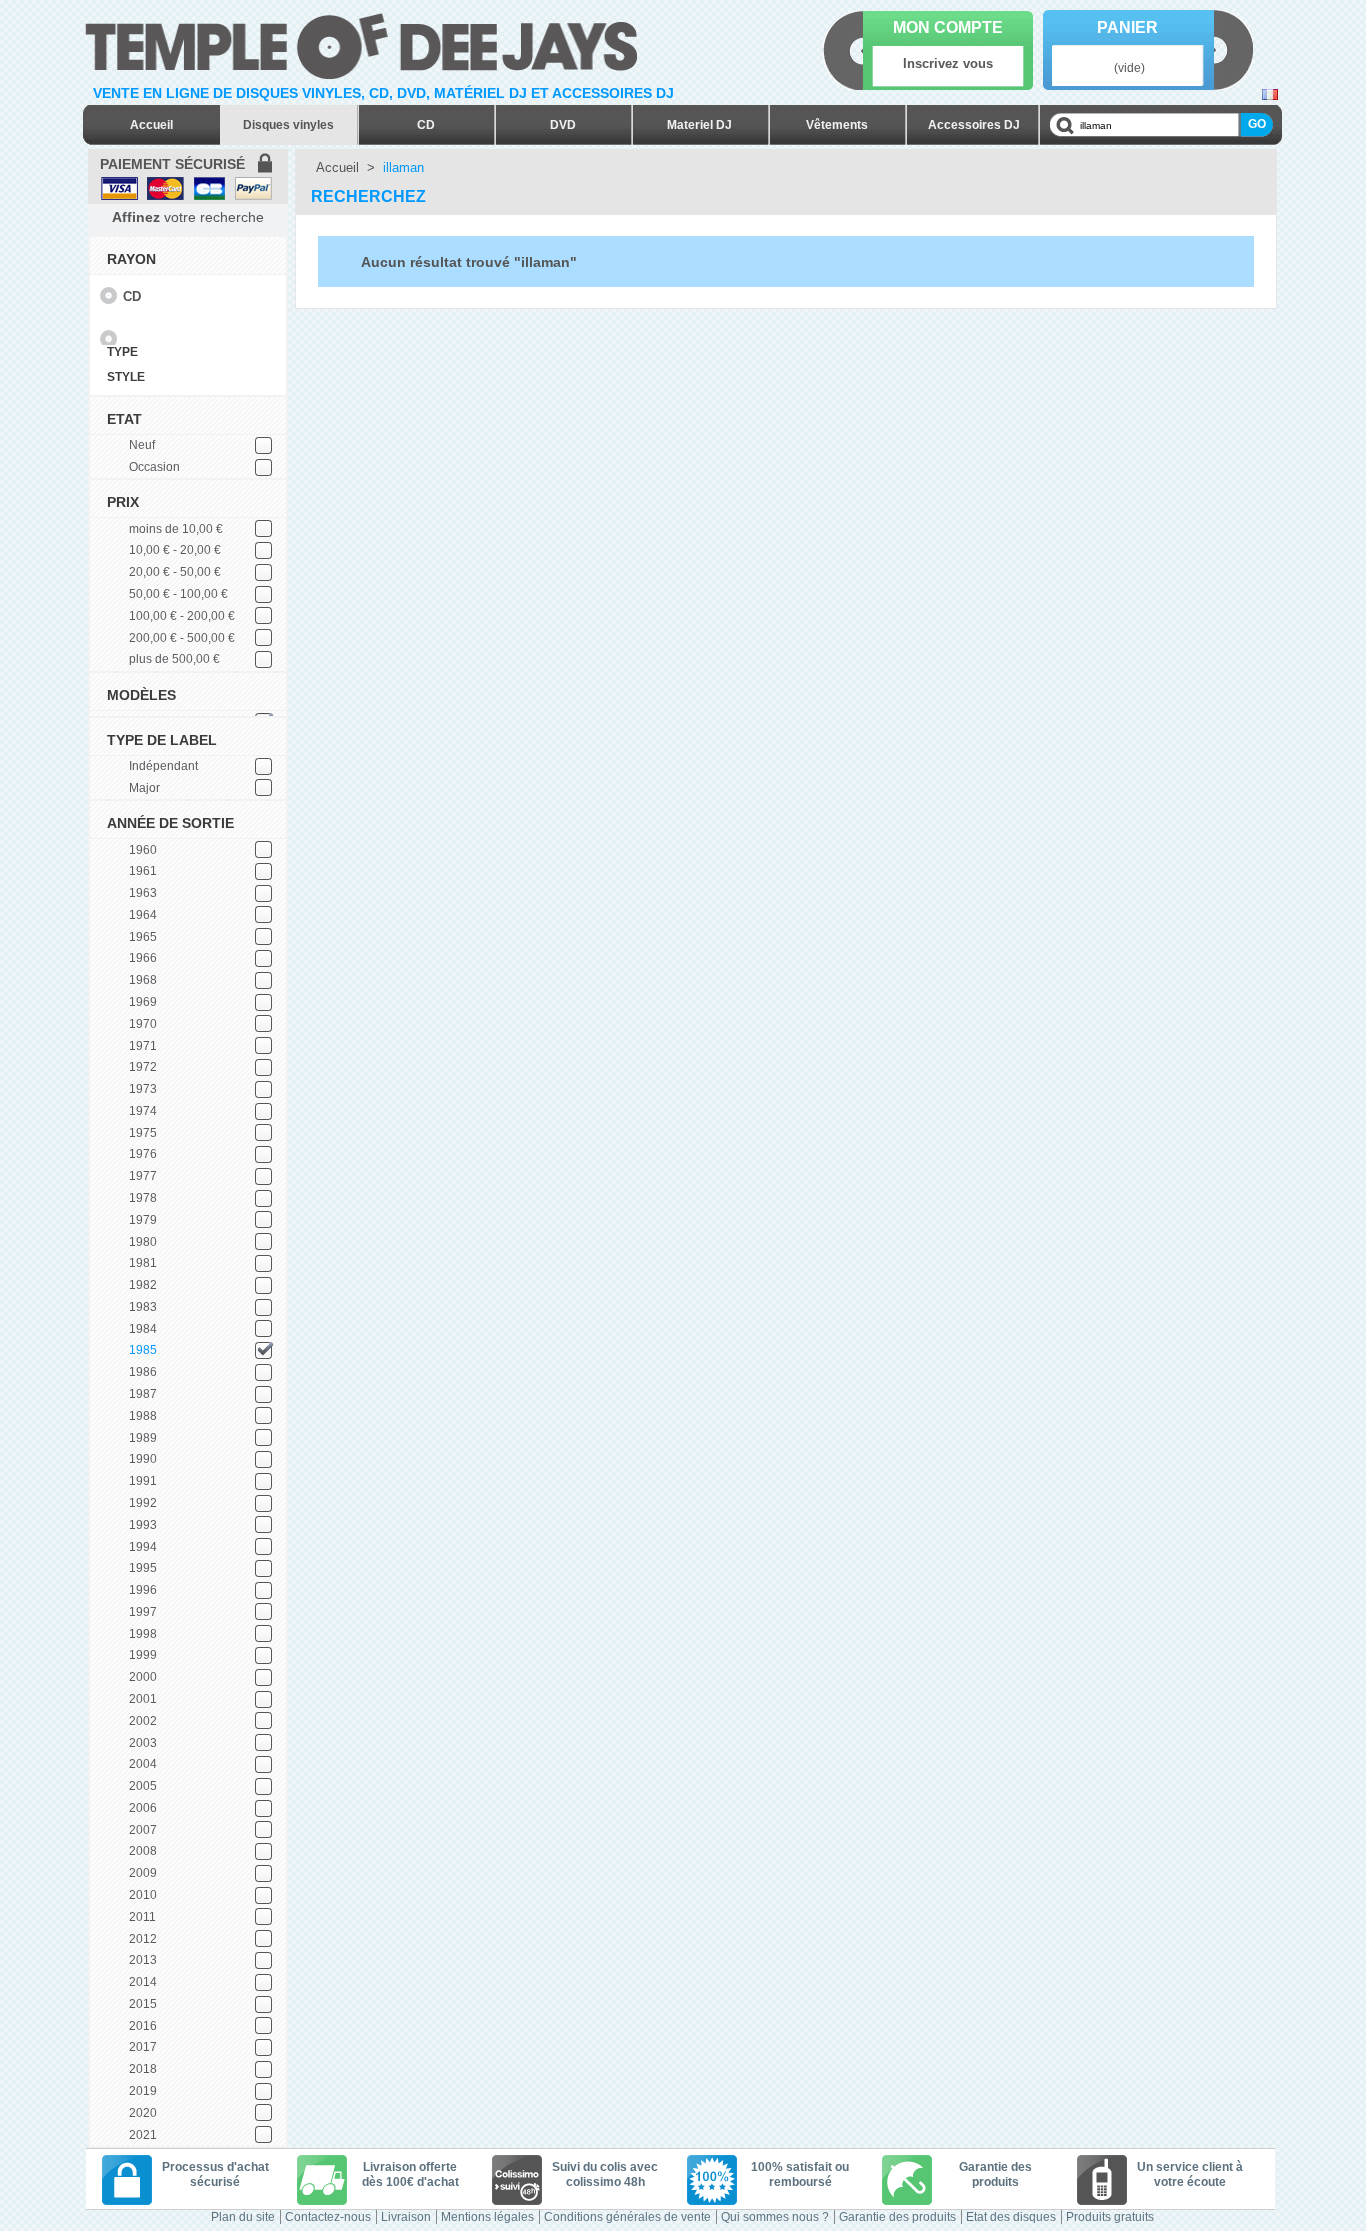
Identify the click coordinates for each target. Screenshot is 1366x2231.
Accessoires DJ (974, 125)
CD (426, 125)
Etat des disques (1011, 2217)
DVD (563, 125)
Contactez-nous (328, 2217)
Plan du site (243, 2217)
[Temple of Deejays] (365, 42)
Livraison (406, 2217)
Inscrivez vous (948, 63)
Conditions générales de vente (627, 2217)
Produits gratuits (1110, 2217)
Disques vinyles (288, 125)
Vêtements (837, 125)
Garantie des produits (897, 2217)
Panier (1127, 27)
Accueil (151, 125)
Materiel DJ (699, 125)
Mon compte (948, 27)
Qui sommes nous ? (775, 2217)
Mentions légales (487, 2217)
